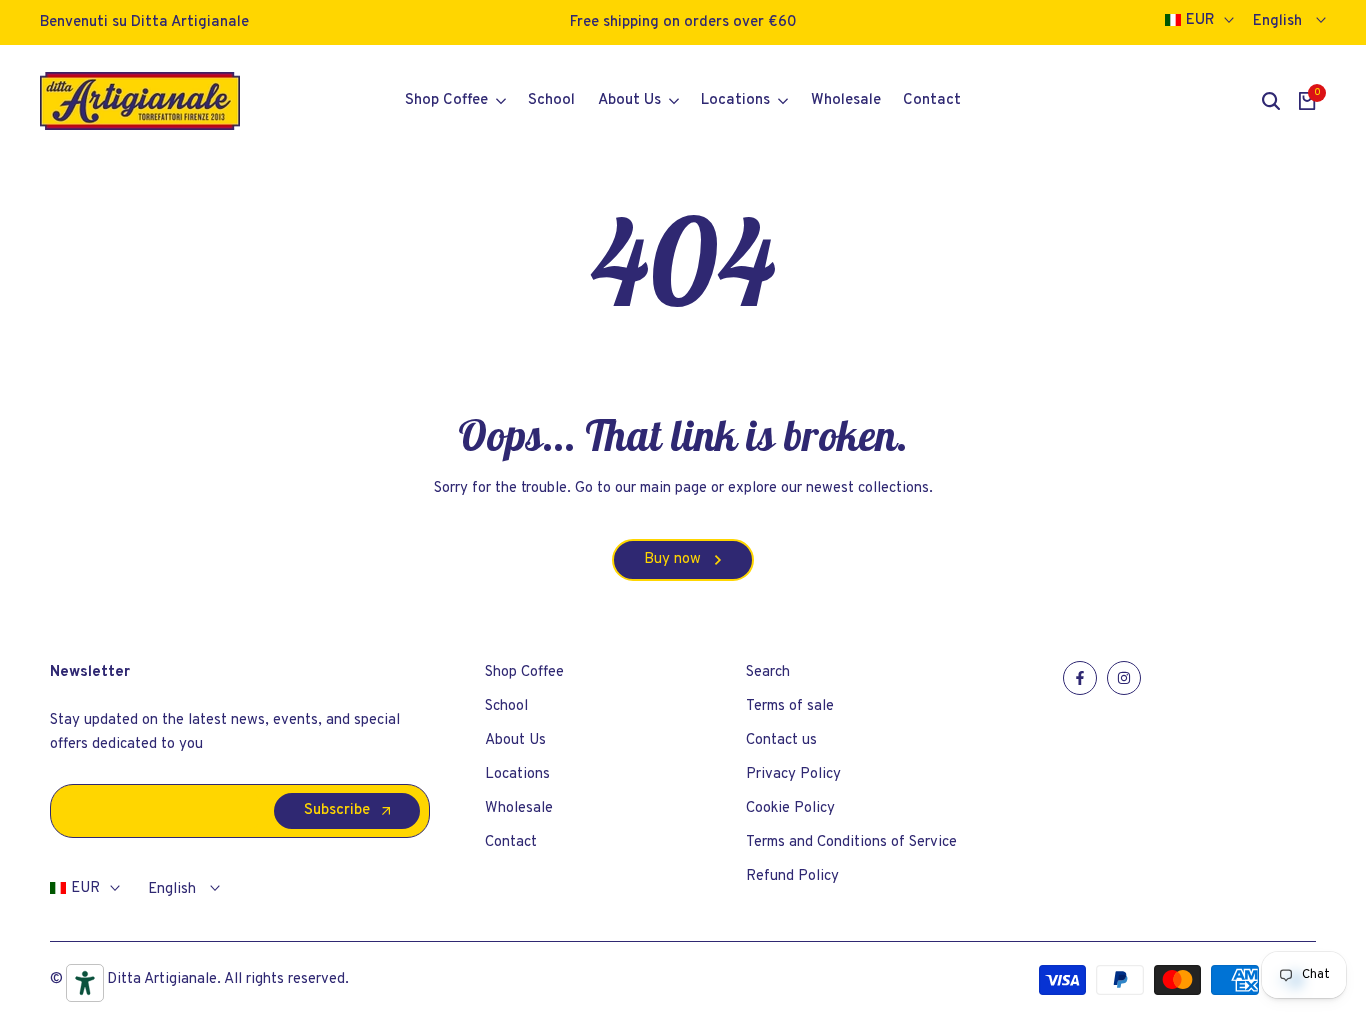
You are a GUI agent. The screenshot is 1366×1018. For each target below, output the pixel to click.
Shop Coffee (524, 672)
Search (768, 672)
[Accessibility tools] (85, 983)
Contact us (781, 740)
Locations (517, 774)
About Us (515, 740)
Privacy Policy (793, 774)
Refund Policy (792, 876)
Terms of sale (790, 706)
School (506, 706)
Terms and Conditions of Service (851, 842)
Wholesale (519, 808)
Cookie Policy (790, 808)
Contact (511, 842)
